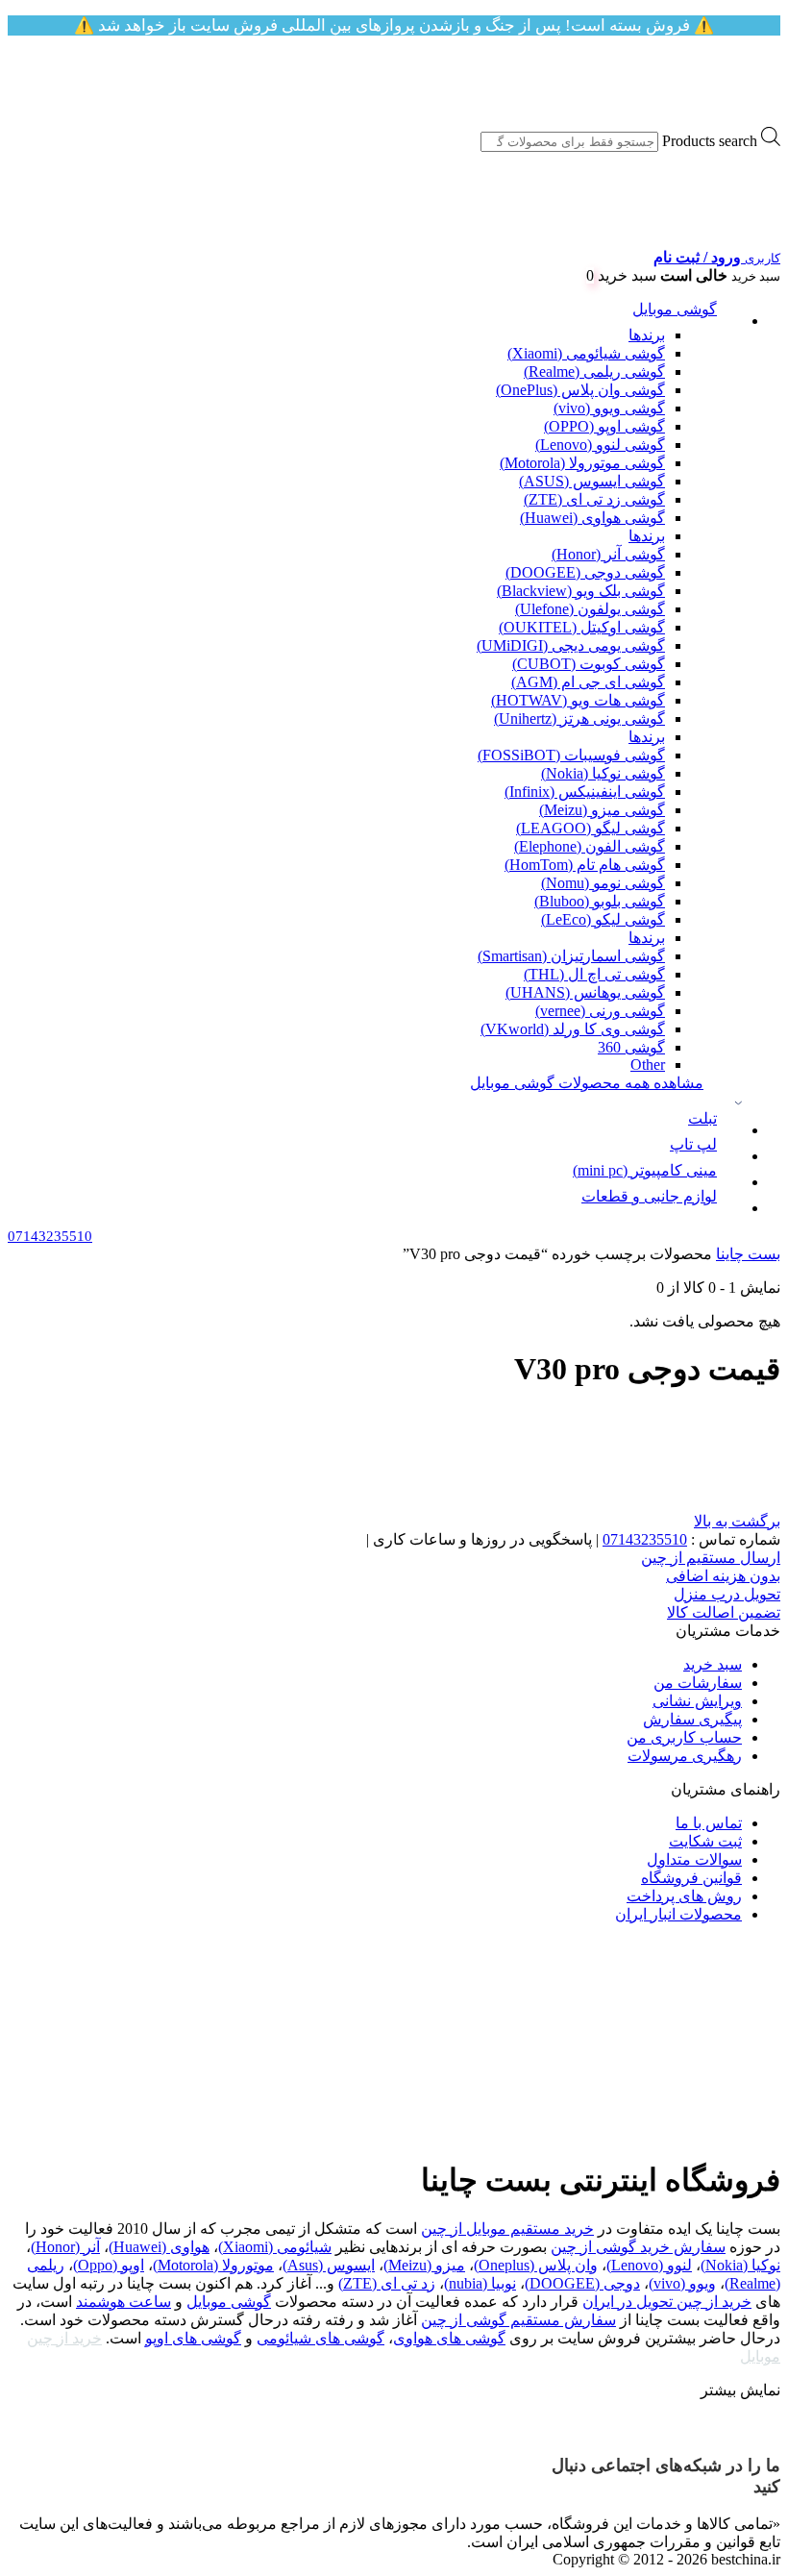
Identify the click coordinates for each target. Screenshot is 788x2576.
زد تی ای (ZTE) (387, 2283)
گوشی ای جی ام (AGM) (588, 682)
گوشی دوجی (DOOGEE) (585, 572)
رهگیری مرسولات (685, 1756)
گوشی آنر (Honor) (608, 554)
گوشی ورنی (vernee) (600, 1011)
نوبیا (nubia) (480, 2283)
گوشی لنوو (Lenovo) (600, 445)
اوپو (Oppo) (109, 2265)
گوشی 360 (631, 1047)
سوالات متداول (694, 1859)
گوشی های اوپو (193, 2338)
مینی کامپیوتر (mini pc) (645, 1170)
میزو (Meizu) (424, 2265)
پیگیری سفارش (692, 1719)
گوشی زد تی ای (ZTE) (594, 499)
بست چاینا (748, 1254)
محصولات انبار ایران (678, 1914)
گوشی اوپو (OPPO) (604, 426)
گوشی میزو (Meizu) (602, 810)
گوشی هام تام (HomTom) (585, 865)
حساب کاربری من (684, 1737)
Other (648, 1065)
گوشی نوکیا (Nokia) (603, 773)
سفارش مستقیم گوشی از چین (518, 2320)
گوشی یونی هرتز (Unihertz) (579, 718)
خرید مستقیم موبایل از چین (507, 2229)
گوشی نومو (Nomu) (603, 883)
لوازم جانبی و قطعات (649, 1196)
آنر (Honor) (65, 2247)
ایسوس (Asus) (329, 2265)
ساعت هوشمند (123, 2302)
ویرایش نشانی (697, 1701)
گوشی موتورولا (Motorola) (582, 463)
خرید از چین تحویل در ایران (667, 2302)
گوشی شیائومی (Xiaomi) (586, 353)
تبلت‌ (702, 1118)
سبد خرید (713, 1664)
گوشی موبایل (675, 309)
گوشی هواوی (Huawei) (592, 518)
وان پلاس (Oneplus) (536, 2265)
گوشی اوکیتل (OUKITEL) (582, 627)
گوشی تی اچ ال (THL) (594, 974)
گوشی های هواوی (449, 2338)
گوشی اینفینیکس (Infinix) (585, 792)
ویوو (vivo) (682, 2283)
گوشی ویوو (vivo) (609, 408)
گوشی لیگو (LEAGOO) (591, 828)
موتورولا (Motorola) (213, 2265)
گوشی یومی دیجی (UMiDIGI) (571, 645)
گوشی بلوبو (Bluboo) (600, 901)
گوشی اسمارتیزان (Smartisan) (571, 956)
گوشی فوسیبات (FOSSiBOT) (571, 755)
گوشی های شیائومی (320, 2338)
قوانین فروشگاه (691, 1878)
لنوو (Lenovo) (649, 2265)
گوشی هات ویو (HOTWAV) (578, 700)
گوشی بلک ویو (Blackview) (581, 591)
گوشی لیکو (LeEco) (603, 919)
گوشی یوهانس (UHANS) (585, 992)
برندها (647, 335)
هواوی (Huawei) (159, 2247)
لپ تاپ (693, 1144)
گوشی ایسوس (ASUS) (592, 481)
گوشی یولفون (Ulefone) (590, 609)
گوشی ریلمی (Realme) (594, 372)
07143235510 (645, 1539)
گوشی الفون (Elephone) (590, 846)
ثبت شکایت (705, 1841)
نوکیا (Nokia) (740, 2265)
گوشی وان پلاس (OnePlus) (580, 390)
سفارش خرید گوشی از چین (638, 2247)
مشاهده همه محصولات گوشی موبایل (587, 1083)
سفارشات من (698, 1683)
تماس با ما (709, 1823)
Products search (710, 141)
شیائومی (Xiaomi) (275, 2247)
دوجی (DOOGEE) (582, 2283)
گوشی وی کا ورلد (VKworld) (573, 1029)
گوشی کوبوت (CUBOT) (589, 664)
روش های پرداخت (684, 1896)
